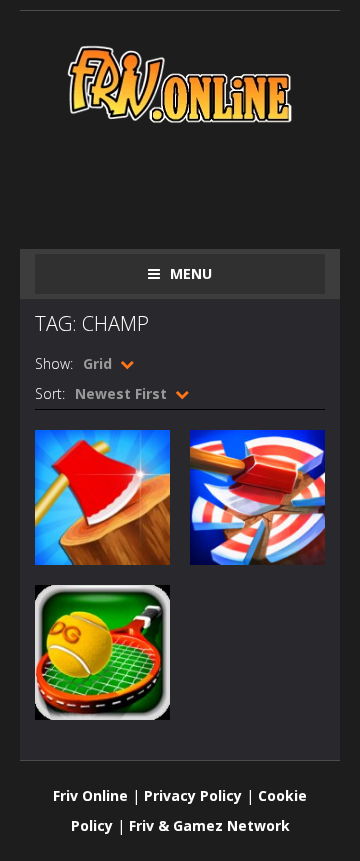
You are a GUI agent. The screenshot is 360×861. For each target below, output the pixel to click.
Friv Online (90, 795)
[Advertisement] (197, 182)
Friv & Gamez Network (209, 825)
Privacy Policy (193, 795)
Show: (54, 363)
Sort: (50, 393)
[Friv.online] (180, 82)
